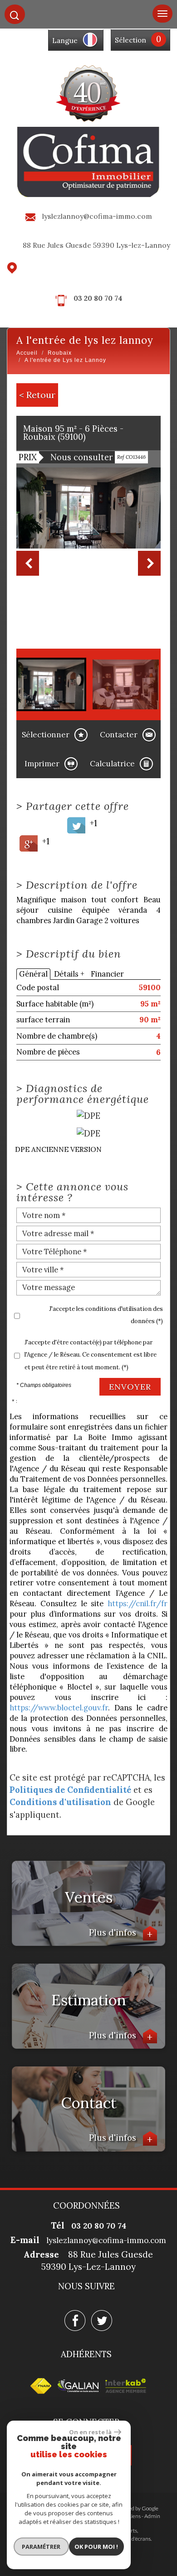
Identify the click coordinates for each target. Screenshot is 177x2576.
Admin (152, 2516)
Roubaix (60, 353)
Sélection (130, 40)
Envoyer (130, 1387)
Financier (107, 974)
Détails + (69, 974)
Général (33, 974)
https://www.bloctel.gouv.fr (59, 1708)
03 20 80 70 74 (98, 298)
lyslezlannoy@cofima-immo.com (97, 216)
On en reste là (90, 2432)
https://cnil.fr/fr (138, 1603)
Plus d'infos (121, 1932)
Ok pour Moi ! (96, 2547)
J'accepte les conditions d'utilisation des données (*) (106, 1315)
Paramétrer (41, 2547)
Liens (135, 2516)
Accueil (27, 353)
